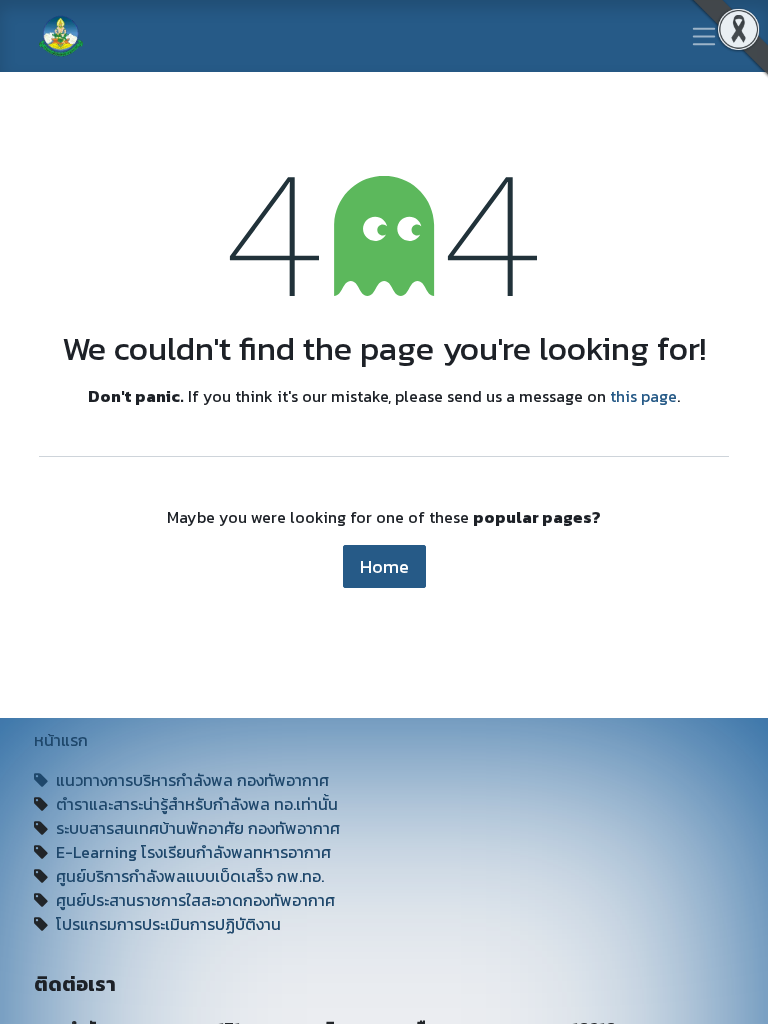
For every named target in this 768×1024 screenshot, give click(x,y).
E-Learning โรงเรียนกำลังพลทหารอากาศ (191, 852)
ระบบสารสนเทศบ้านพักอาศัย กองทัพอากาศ (200, 828)
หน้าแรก (61, 740)
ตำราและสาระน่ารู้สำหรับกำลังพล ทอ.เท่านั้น (197, 804)
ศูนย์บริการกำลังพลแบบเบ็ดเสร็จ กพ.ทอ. (190, 876)
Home (384, 566)
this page (643, 396)
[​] (45, 780)
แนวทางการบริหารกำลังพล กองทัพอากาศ (192, 780)
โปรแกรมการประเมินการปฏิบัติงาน (168, 924)
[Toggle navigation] (704, 36)
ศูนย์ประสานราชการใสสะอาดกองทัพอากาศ (195, 900)
